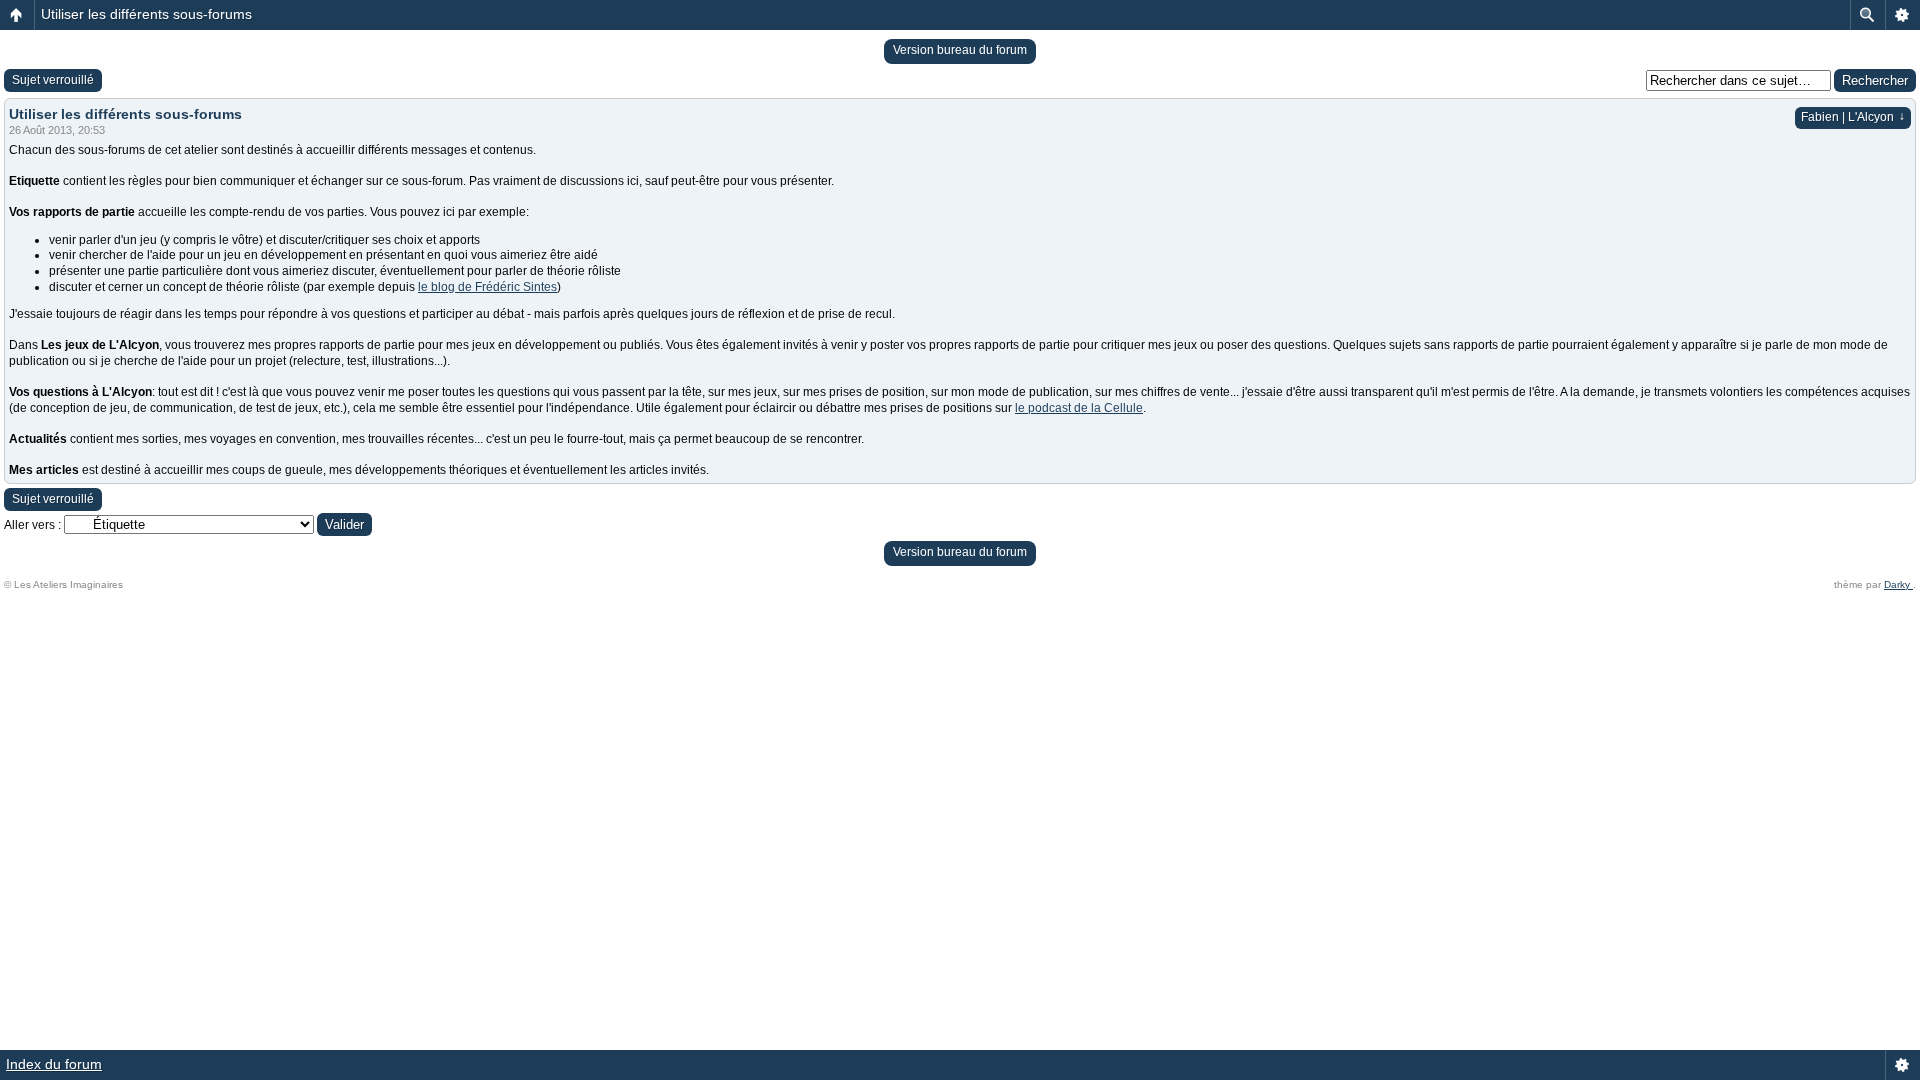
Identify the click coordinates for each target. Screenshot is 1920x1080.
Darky (1898, 584)
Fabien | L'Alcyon (1853, 117)
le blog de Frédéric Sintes (487, 287)
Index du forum (54, 1064)
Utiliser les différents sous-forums (146, 14)
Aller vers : (32, 525)
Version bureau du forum (960, 50)
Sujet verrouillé (53, 80)
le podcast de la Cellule (1079, 408)
